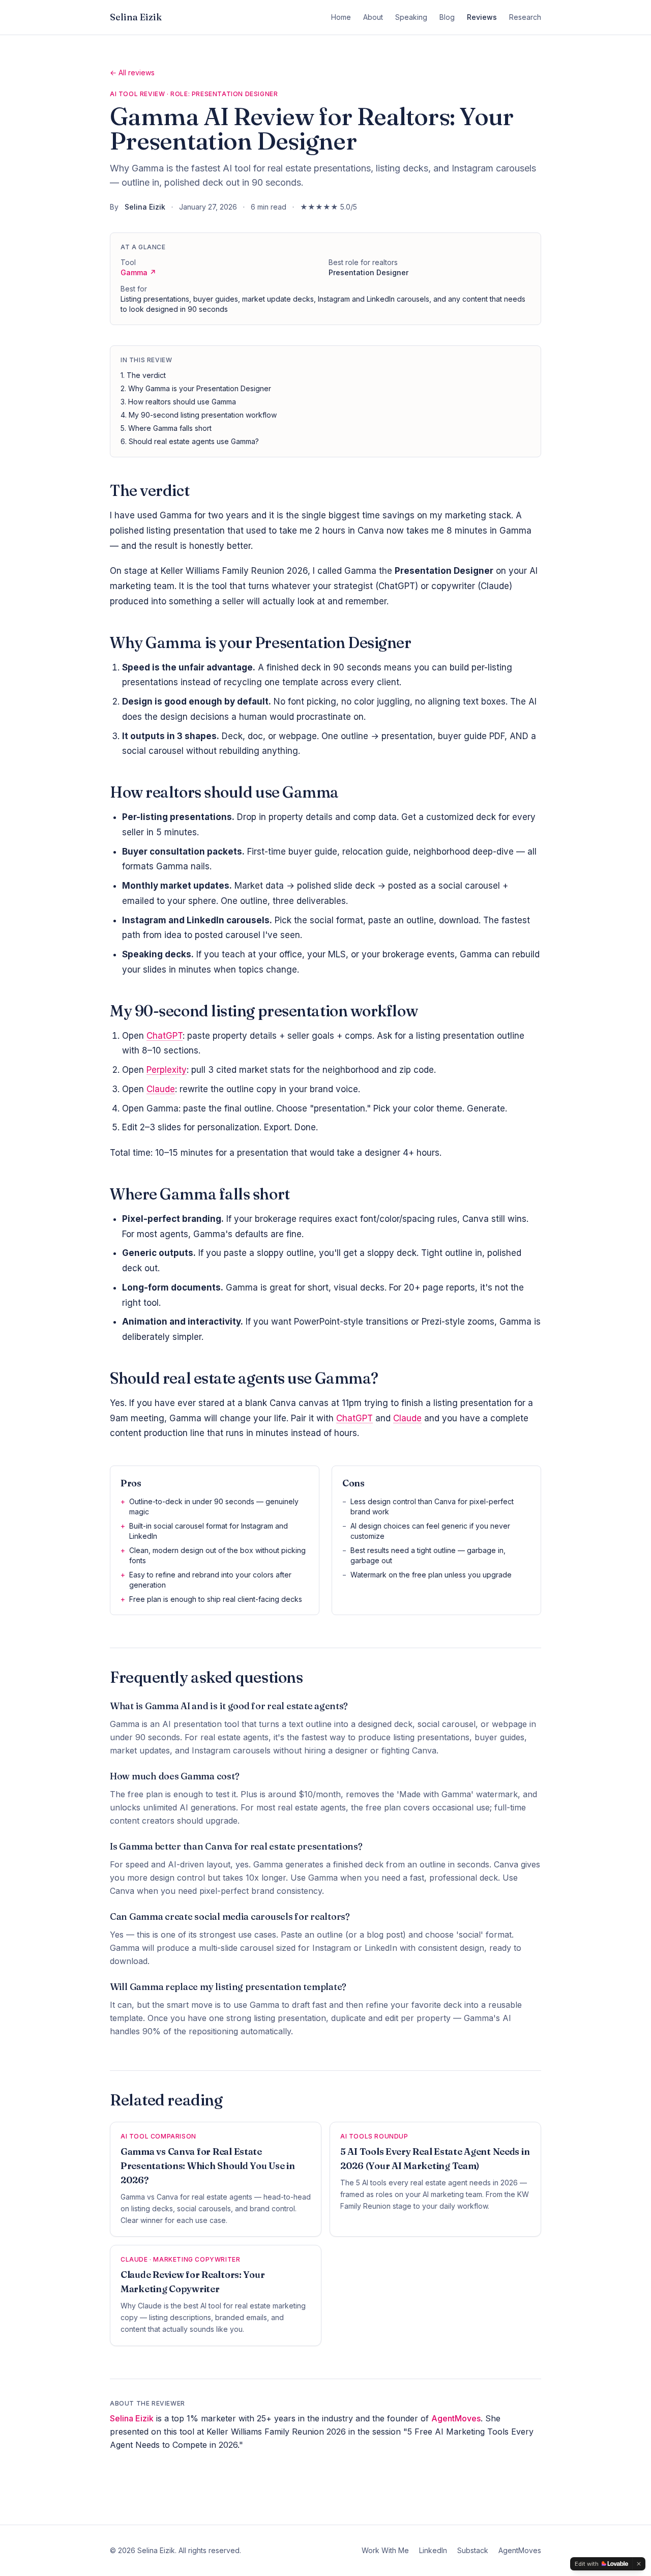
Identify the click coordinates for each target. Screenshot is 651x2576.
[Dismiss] (639, 2564)
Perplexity (167, 1070)
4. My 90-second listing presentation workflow (199, 415)
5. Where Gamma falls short (166, 428)
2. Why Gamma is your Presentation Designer (196, 388)
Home (341, 17)
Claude (161, 1089)
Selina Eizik (136, 17)
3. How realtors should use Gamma (178, 402)
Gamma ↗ (138, 272)
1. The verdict (143, 375)
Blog (447, 17)
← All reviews (132, 72)
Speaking (411, 17)
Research (525, 17)
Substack (473, 2550)
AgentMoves (456, 2418)
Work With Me (385, 2550)
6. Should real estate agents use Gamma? (190, 441)
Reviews (482, 17)
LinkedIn (433, 2550)
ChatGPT (165, 1036)
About (373, 17)
